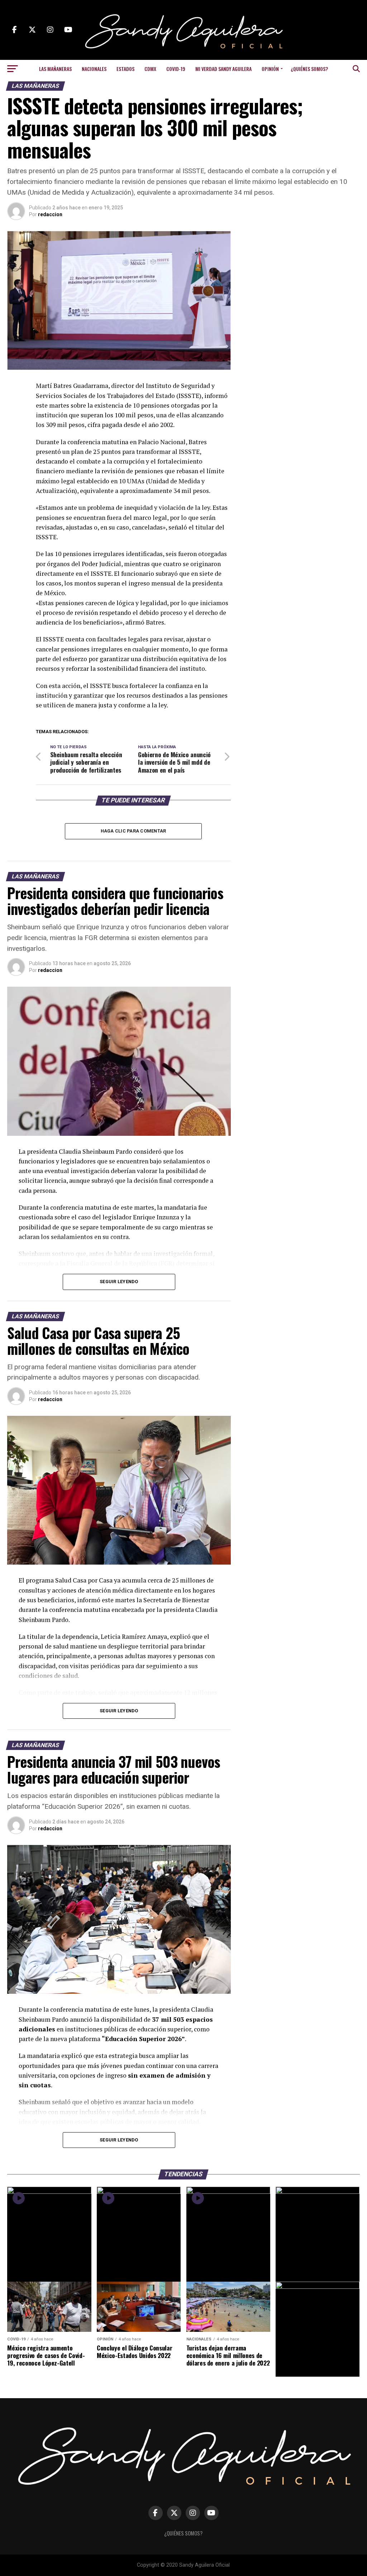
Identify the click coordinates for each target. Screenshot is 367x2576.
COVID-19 (176, 69)
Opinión (270, 69)
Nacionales (94, 69)
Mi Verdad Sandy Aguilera (223, 69)
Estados (125, 69)
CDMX (150, 69)
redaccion (50, 214)
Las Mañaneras (55, 69)
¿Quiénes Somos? (309, 69)
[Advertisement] (302, 276)
